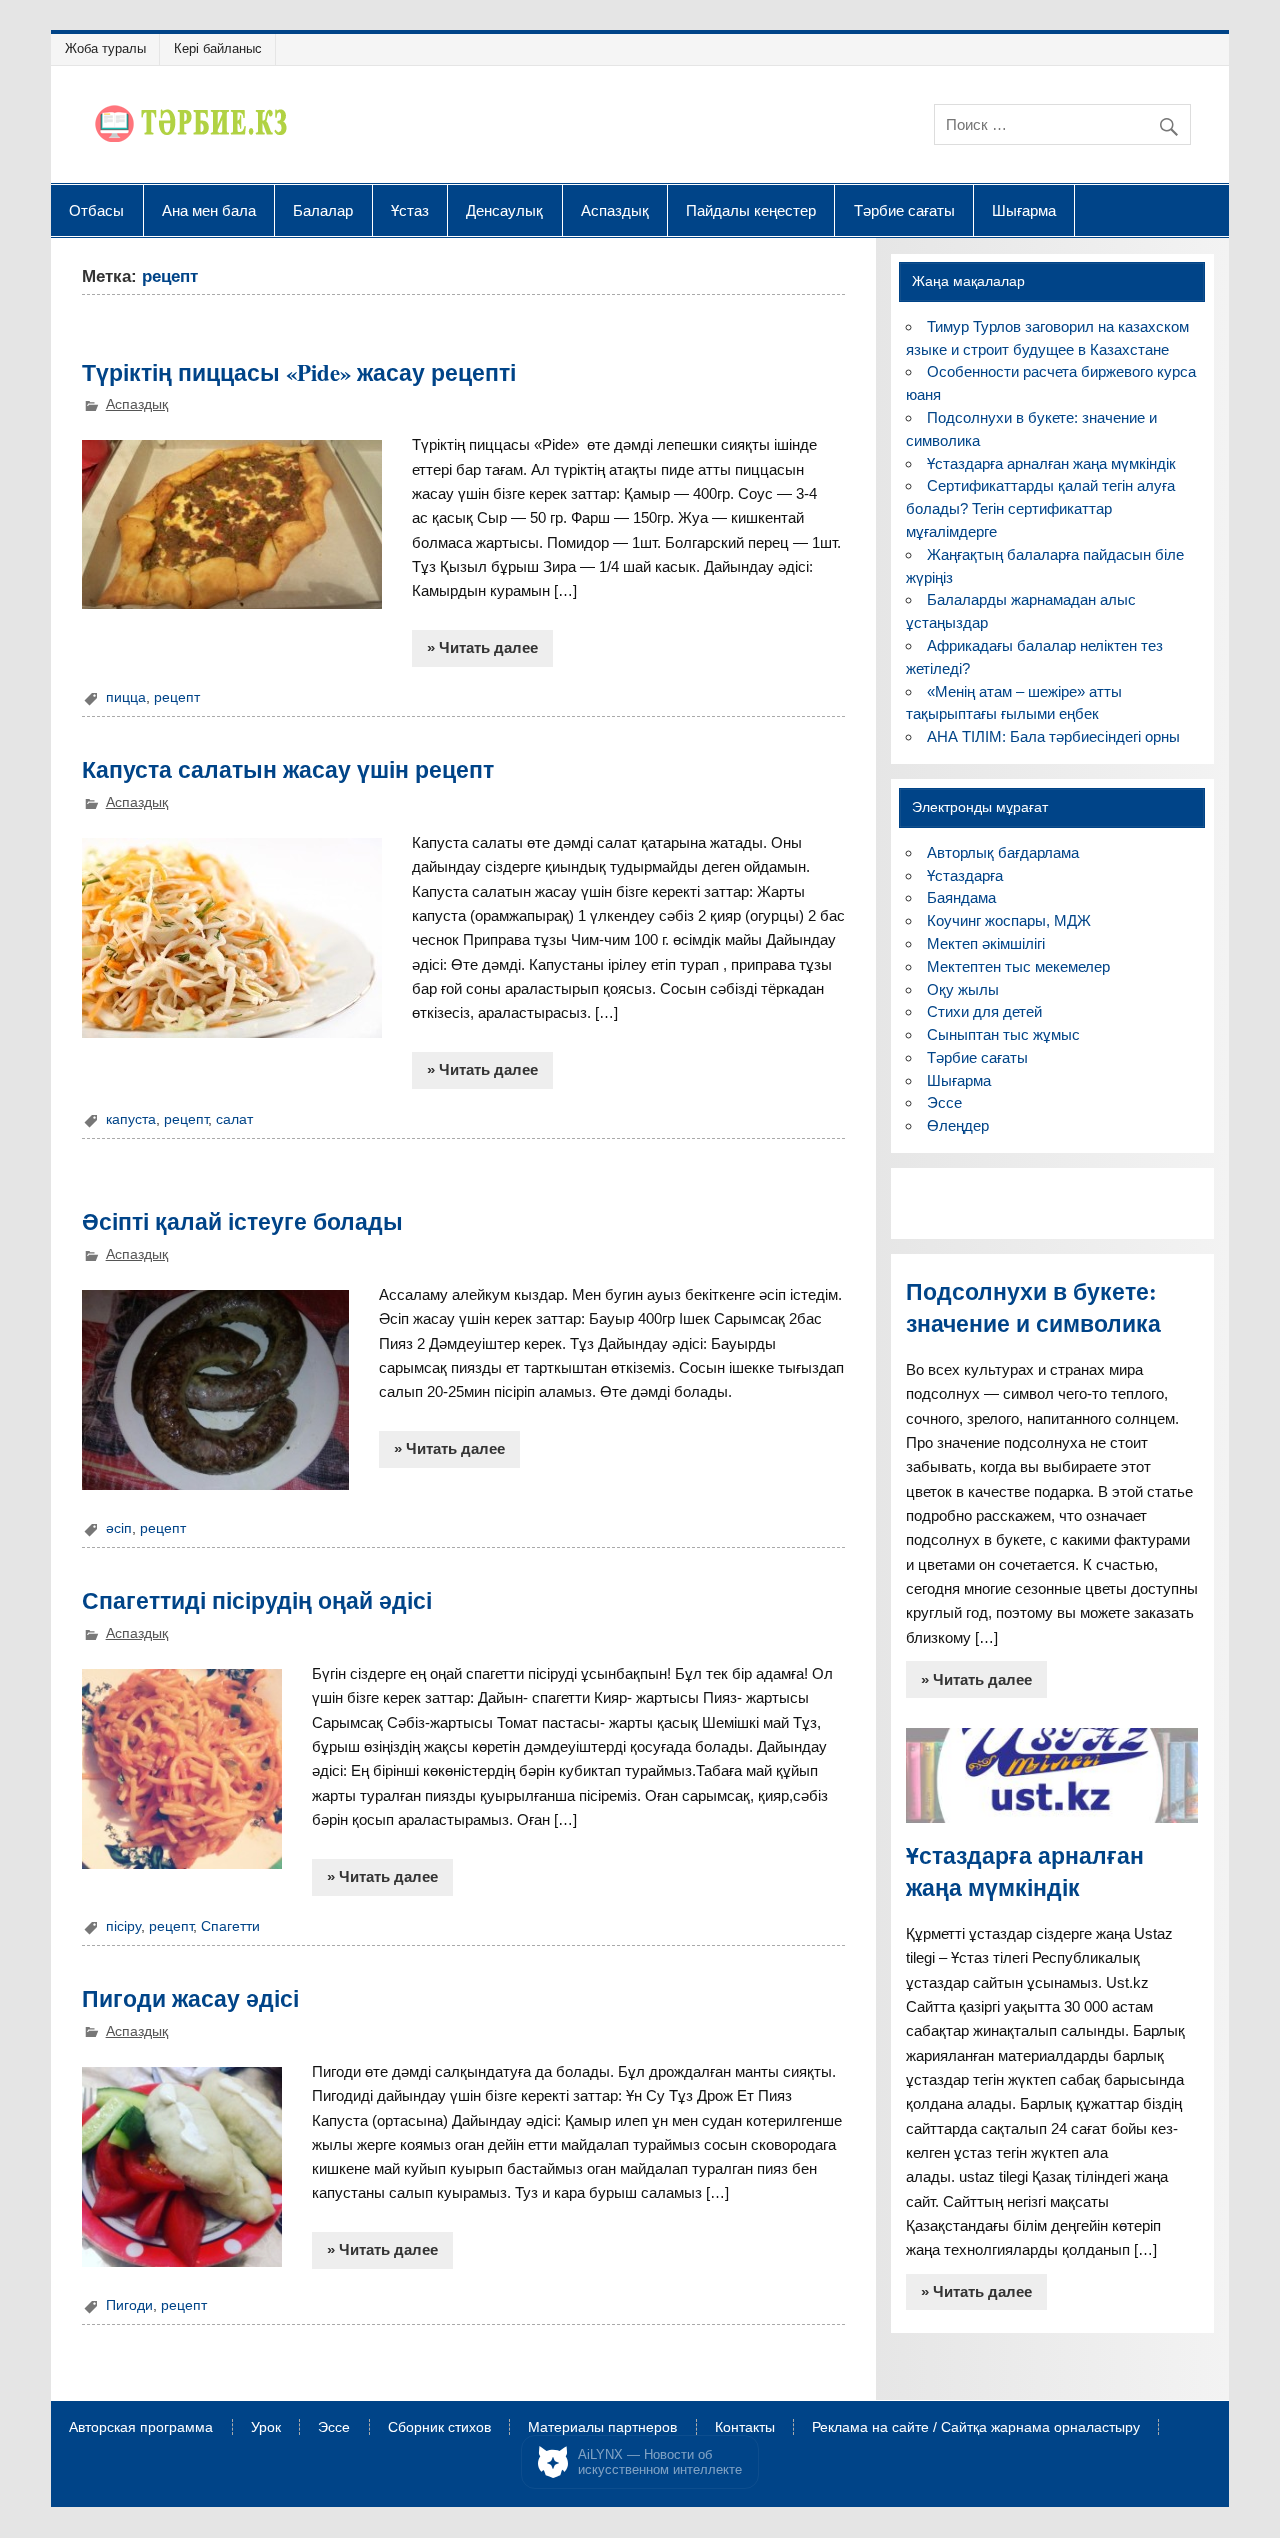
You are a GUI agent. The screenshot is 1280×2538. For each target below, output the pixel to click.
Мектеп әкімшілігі (986, 943)
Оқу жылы (963, 989)
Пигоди (129, 2305)
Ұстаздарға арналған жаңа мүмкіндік (1051, 463)
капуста (131, 1119)
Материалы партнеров (602, 2428)
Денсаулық (504, 210)
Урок (266, 2428)
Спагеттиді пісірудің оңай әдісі (257, 1600)
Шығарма (1024, 210)
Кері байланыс (218, 48)
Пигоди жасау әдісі (190, 1998)
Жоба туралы (105, 48)
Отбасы (96, 210)
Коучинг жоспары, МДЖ (1009, 920)
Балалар (323, 210)
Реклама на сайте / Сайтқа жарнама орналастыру (976, 2428)
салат (234, 1119)
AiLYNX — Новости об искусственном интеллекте (660, 2462)
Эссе (944, 1102)
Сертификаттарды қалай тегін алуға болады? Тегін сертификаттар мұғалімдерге (1040, 508)
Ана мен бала (209, 210)
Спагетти (230, 1926)
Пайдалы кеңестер (751, 210)
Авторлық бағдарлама (1003, 852)
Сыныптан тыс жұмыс (1003, 1034)
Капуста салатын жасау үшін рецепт (288, 769)
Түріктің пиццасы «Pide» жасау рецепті (299, 372)
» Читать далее (482, 647)
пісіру (123, 1926)
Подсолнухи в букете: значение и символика (1033, 1307)
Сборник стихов (439, 2428)
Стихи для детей (984, 1011)
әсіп (119, 1528)
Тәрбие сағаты (904, 210)
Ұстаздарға (965, 875)
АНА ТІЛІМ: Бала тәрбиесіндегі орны (1053, 736)
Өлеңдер (958, 1125)
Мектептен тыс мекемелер (1018, 966)
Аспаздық (615, 210)
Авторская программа (141, 2428)
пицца (126, 697)
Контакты (745, 2428)
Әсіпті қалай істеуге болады (242, 1221)
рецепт (177, 697)
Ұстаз (410, 210)
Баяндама (961, 897)
